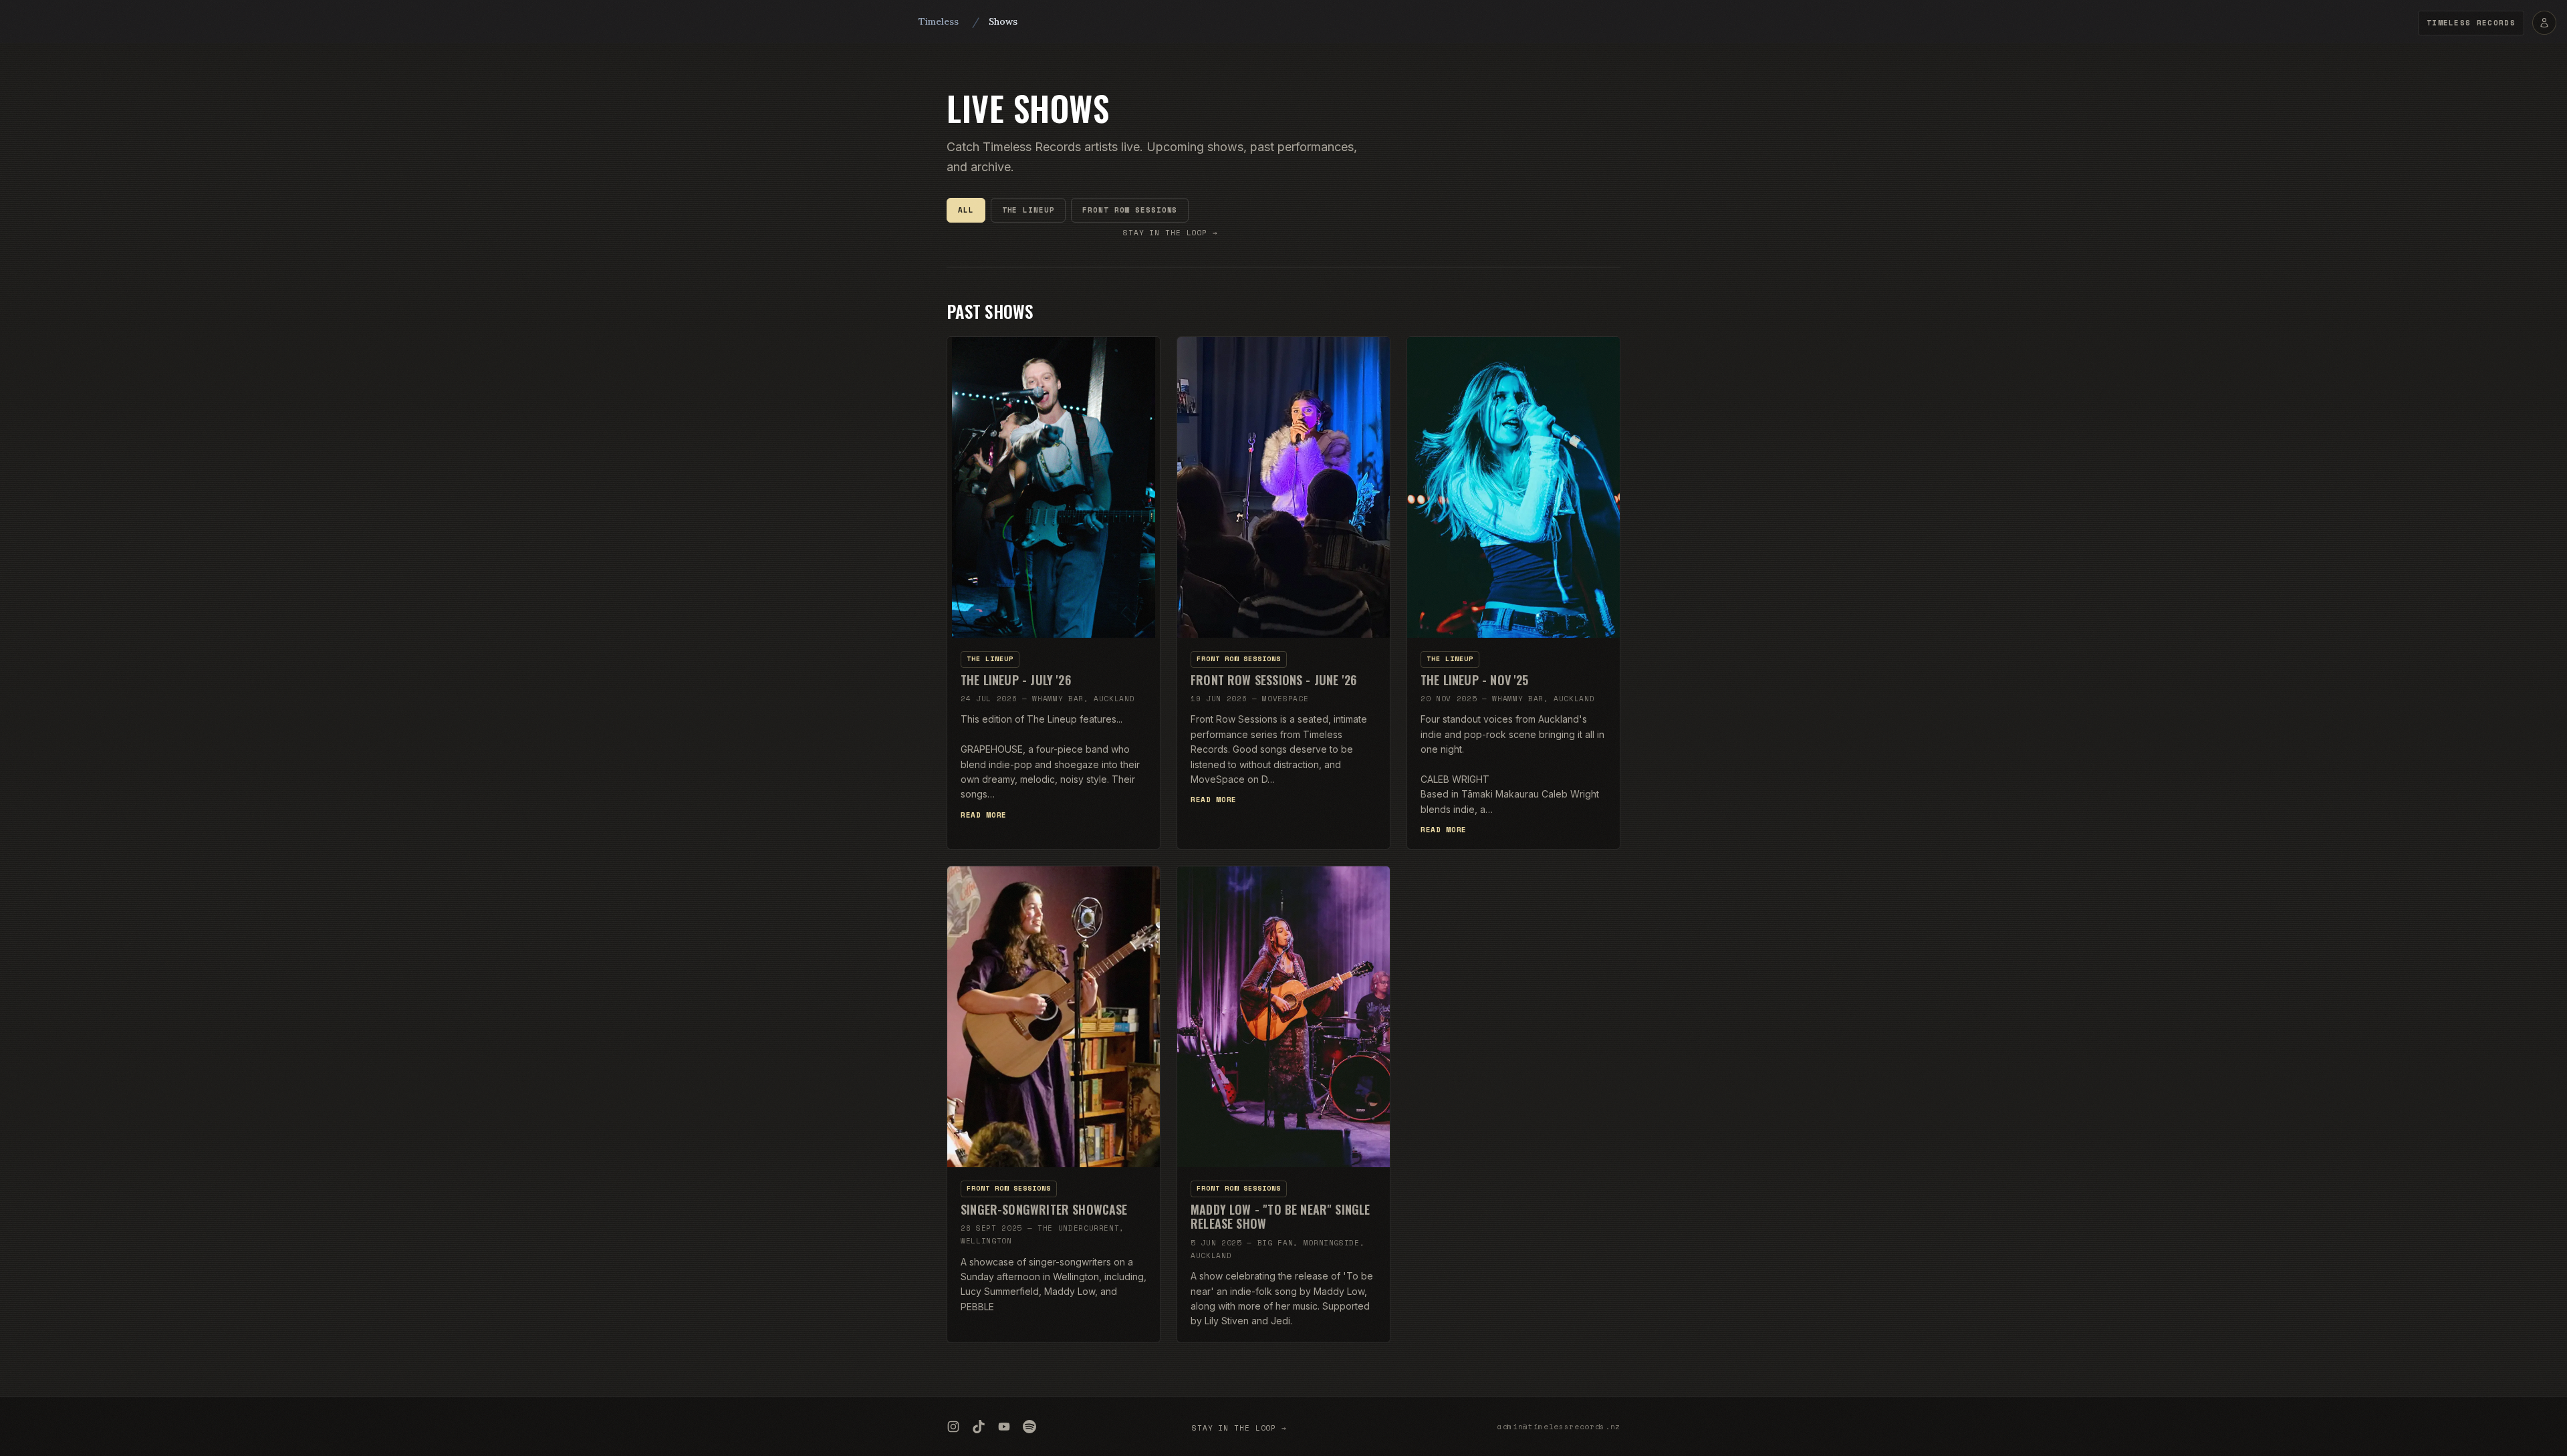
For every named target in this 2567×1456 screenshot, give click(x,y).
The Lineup (1028, 210)
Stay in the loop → (1171, 233)
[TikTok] (979, 1427)
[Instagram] (953, 1427)
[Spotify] (1029, 1427)
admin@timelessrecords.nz (1559, 1427)
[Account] (2544, 23)
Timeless (939, 21)
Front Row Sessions (1130, 210)
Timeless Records (2471, 23)
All (966, 210)
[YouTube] (1004, 1427)
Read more (984, 815)
